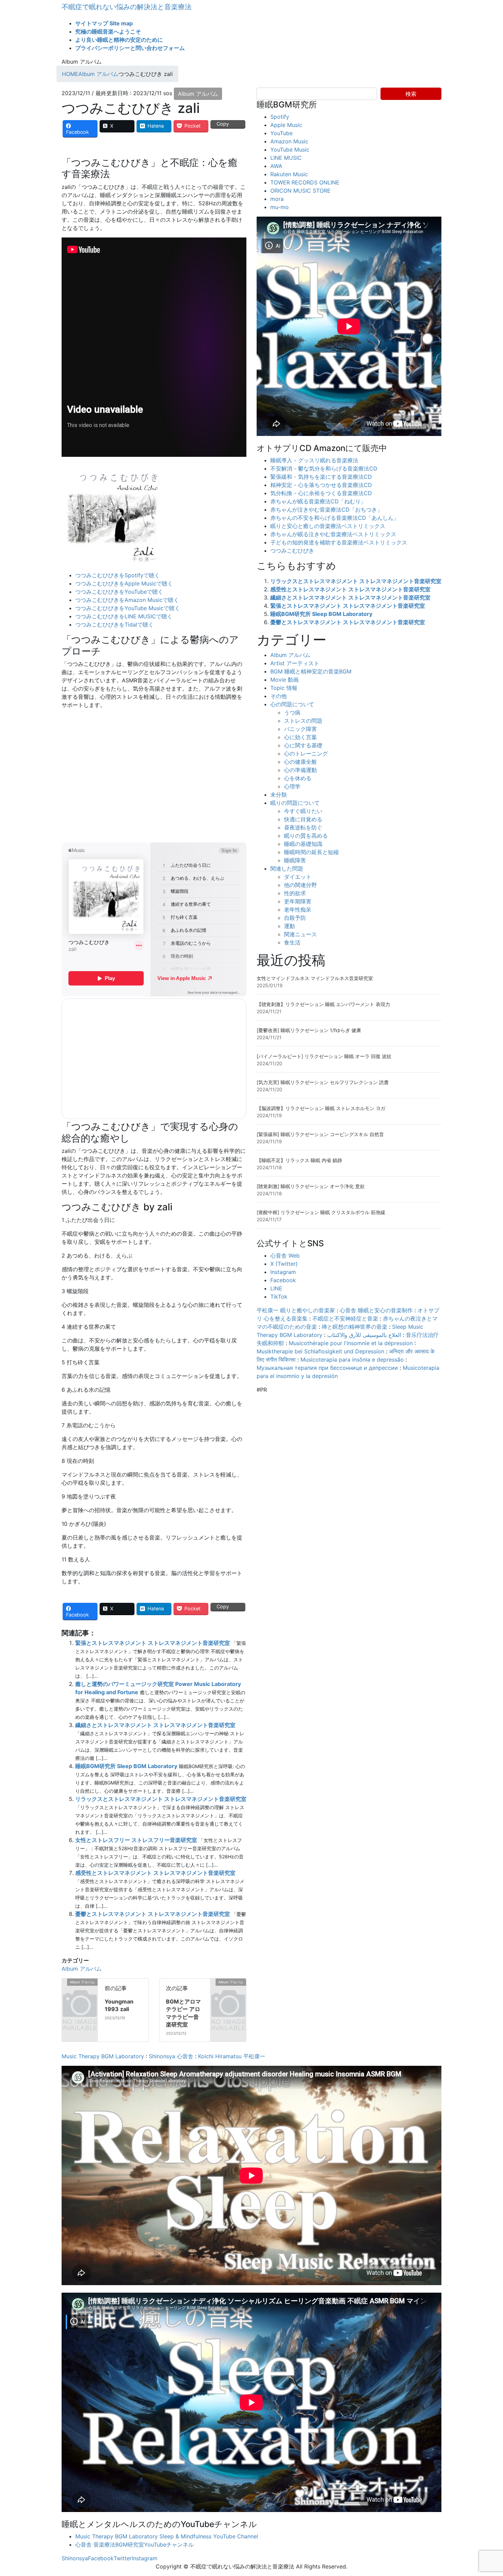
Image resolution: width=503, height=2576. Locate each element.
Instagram (283, 1272)
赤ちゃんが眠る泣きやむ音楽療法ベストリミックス (333, 534)
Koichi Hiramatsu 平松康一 (232, 2056)
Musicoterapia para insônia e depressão (352, 1360)
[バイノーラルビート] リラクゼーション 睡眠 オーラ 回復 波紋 (324, 1056)
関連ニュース (300, 934)
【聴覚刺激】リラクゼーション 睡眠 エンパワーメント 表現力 (323, 1004)
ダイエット (298, 877)
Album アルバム (198, 94)
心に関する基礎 (303, 745)
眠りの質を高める (306, 836)
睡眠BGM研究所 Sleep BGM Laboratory (126, 1766)
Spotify (280, 117)
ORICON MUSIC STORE (300, 191)
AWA (276, 166)
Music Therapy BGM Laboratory (103, 2056)
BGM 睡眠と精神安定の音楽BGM (311, 671)
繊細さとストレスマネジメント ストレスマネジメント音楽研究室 (155, 1725)
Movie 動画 (285, 680)
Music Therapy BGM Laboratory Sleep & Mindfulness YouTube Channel (167, 2536)
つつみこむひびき (292, 551)
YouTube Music (290, 150)
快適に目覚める (303, 819)
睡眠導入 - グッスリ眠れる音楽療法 (314, 460)
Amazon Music (289, 141)
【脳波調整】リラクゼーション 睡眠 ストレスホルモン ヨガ (321, 1108)
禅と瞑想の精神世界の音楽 (354, 1327)
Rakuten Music (289, 174)
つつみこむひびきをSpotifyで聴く (118, 575)
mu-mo (280, 207)
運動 (289, 926)
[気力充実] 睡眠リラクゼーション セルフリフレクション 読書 (323, 1082)
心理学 (292, 786)
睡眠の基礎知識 (303, 844)
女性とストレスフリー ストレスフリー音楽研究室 (136, 1840)
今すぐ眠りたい (303, 811)
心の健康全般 (300, 762)
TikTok (279, 1297)
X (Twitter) (284, 1264)
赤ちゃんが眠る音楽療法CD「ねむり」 (318, 501)
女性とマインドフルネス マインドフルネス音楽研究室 (315, 978)
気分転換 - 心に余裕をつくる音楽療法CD (321, 493)
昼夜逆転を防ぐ (303, 827)
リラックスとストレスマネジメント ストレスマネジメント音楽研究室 (161, 1799)
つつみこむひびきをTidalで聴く (114, 624)
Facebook (283, 1280)
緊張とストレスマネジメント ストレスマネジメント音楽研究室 (153, 1643)
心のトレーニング (306, 754)
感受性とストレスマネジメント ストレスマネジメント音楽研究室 (155, 1873)
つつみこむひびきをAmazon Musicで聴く (127, 600)
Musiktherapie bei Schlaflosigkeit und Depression (320, 1351)
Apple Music (286, 125)
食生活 (292, 942)
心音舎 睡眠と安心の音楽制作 (376, 1310)
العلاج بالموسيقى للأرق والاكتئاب (364, 1335)
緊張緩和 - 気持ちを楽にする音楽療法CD (321, 477)
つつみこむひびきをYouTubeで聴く (119, 592)
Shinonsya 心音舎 (171, 2056)
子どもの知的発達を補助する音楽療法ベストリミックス (339, 542)
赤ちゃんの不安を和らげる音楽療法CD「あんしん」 (335, 518)
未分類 (279, 795)
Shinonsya (75, 2558)
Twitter (123, 2558)
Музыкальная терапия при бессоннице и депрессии (327, 1368)
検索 (411, 94)
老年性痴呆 (298, 910)
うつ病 (292, 712)
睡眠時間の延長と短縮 (311, 852)
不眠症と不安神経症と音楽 (345, 1318)
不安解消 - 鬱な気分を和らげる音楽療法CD (324, 468)
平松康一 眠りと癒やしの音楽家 (296, 1310)
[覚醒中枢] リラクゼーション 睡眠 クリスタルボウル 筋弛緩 (321, 1212)
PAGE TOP (486, 2493)
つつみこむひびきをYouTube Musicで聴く (128, 608)
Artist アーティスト (295, 663)
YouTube (281, 133)
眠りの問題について (295, 803)
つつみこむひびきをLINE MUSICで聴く (124, 616)
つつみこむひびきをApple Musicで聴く (124, 583)
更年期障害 (298, 901)
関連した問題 (287, 868)
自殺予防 (295, 918)
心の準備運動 (300, 770)
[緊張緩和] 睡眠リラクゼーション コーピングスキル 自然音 (320, 1134)
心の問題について (292, 704)
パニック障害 (300, 729)
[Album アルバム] (65, 1983)
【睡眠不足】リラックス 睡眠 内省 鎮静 (299, 1160)
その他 (279, 696)
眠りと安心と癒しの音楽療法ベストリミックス (328, 526)
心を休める (298, 778)
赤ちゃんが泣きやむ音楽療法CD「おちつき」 (326, 510)
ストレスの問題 (303, 721)
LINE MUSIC (286, 158)
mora (277, 199)
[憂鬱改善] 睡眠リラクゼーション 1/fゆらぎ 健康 (309, 1030)
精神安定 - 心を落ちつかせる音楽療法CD (321, 485)
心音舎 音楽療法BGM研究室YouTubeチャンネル (134, 2545)
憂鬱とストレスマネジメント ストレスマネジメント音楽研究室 (153, 1914)
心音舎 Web (285, 1255)
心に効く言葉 (300, 737)
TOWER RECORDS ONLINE (305, 182)
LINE (276, 1288)
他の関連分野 (300, 885)
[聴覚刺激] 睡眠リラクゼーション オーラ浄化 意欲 (311, 1186)
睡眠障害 (295, 860)
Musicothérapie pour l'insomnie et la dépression (351, 1343)
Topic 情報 (284, 688)
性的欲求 (295, 893)
